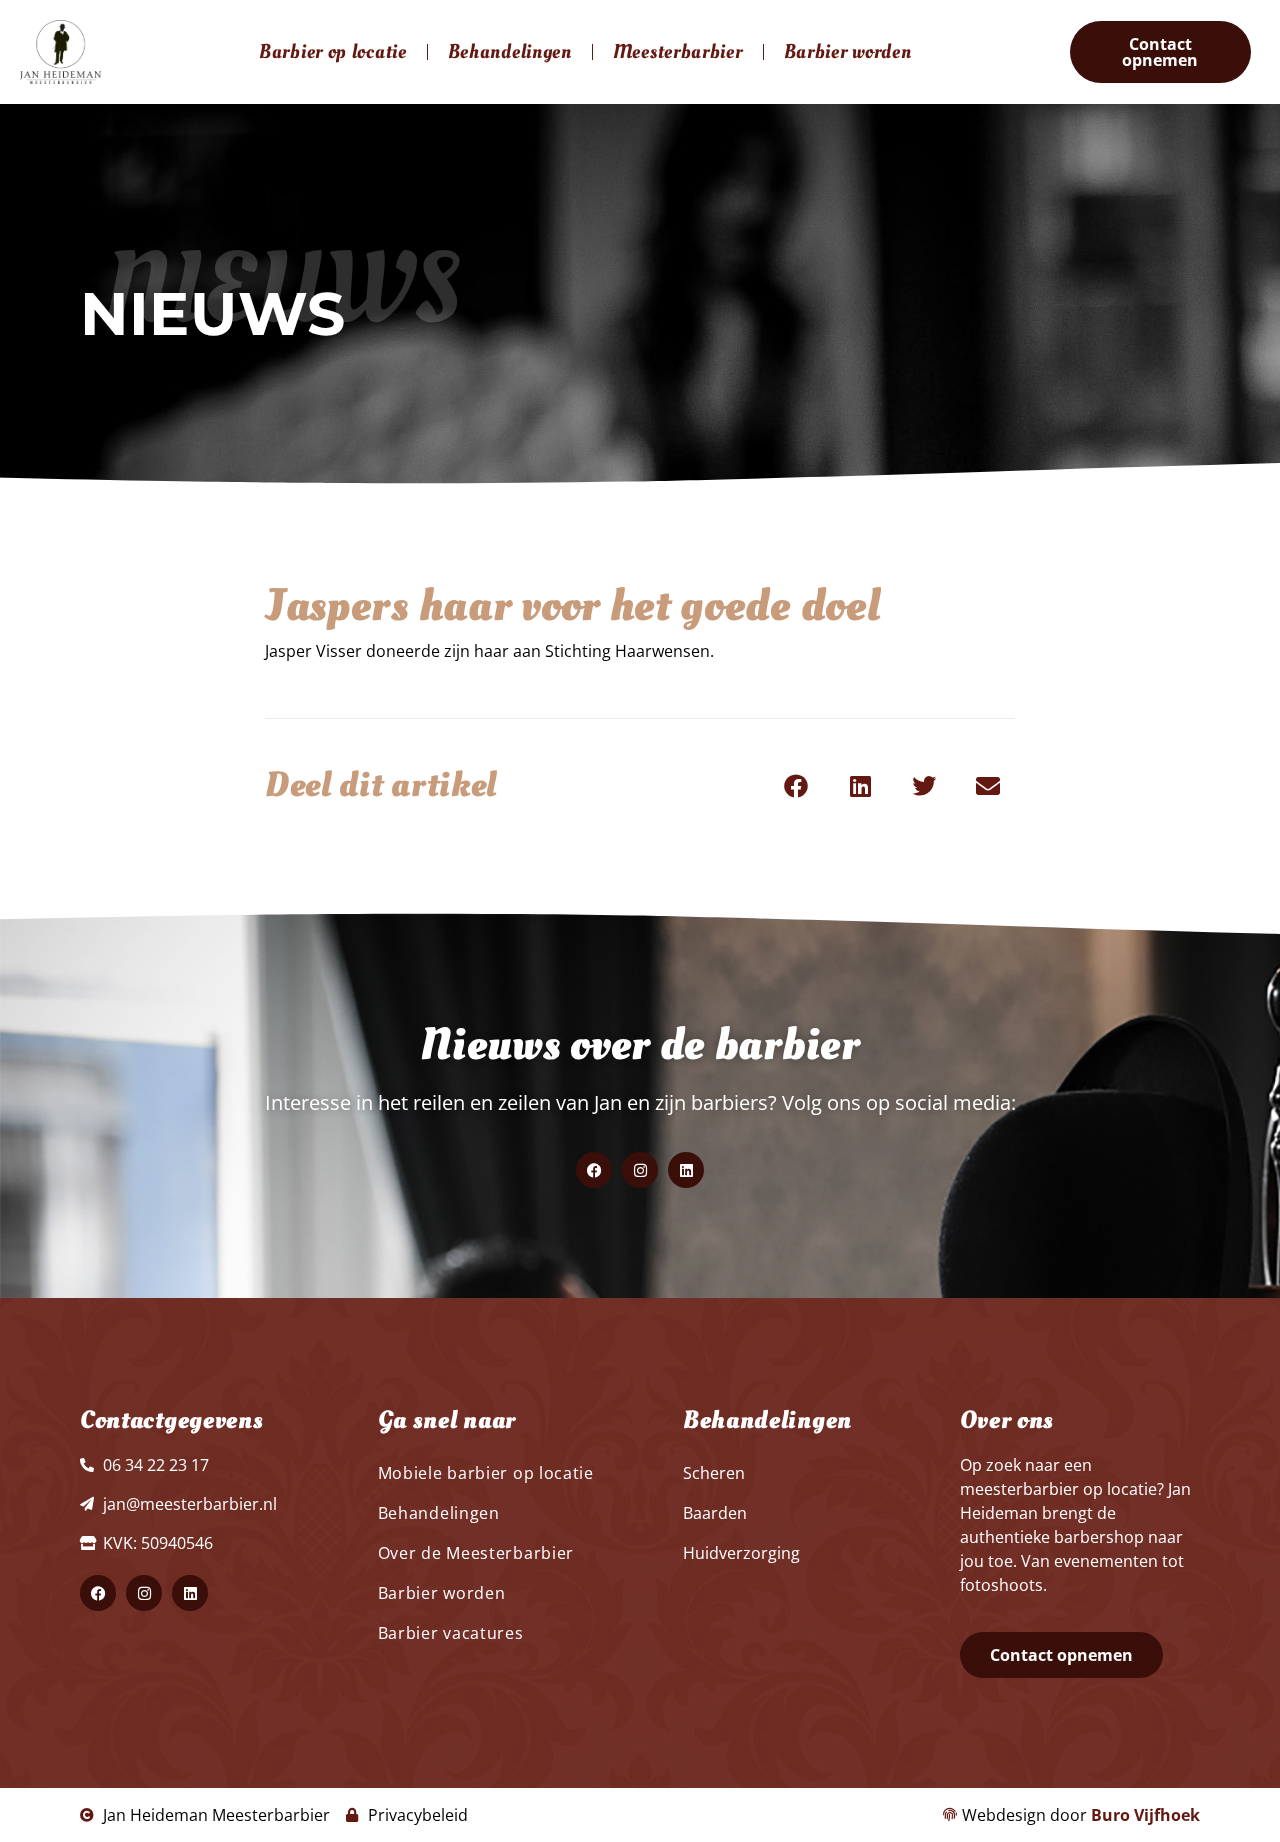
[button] (796, 786)
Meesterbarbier (678, 52)
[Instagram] (640, 1170)
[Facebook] (594, 1170)
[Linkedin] (686, 1170)
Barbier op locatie (333, 52)
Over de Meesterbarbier (476, 1553)
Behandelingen (510, 52)
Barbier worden (848, 52)
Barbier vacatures (451, 1633)
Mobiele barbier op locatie (486, 1473)
